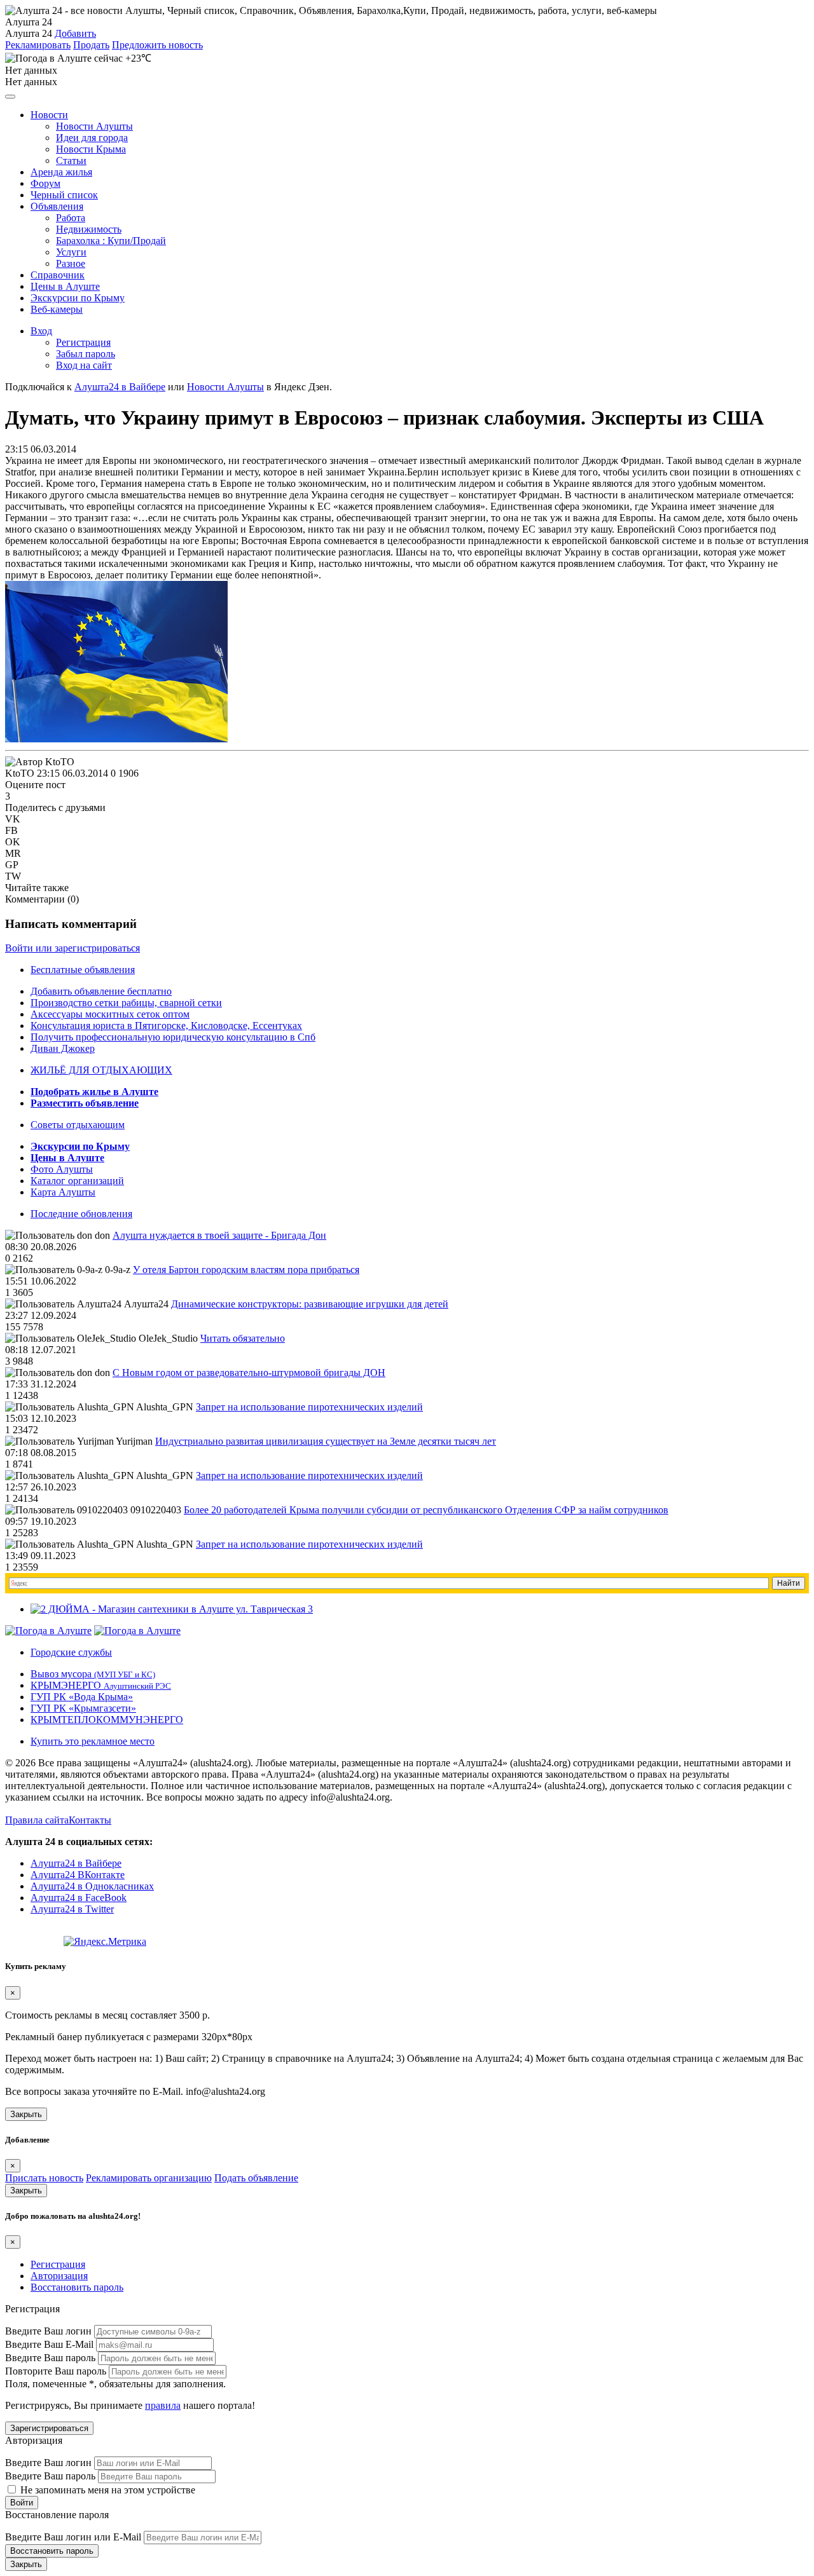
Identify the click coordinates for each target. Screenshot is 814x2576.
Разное (71, 263)
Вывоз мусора (93, 1674)
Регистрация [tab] (58, 2264)
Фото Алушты (62, 1169)
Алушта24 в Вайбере (76, 1863)
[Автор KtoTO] (40, 762)
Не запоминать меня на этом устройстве (107, 2490)
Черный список (64, 195)
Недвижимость (89, 229)
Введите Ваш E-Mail (49, 2344)
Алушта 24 (29, 33)
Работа (71, 218)
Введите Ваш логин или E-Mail (73, 2537)
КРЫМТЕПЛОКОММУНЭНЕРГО (107, 1720)
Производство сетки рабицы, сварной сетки (126, 1003)
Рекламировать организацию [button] (149, 2178)
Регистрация (83, 342)
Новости (49, 115)
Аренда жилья (61, 172)
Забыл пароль (86, 354)
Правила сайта (37, 1820)
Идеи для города (92, 138)
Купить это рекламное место (93, 1741)
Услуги (71, 252)
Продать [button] (91, 45)
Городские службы (71, 1652)
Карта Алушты (63, 1192)
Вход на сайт (84, 365)
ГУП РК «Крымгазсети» (83, 1708)
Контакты (90, 1820)
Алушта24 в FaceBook (79, 1898)
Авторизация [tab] (59, 2276)
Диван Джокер (63, 1048)
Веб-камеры (57, 309)
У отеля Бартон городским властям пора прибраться (246, 1270)
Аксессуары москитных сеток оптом (110, 1014)
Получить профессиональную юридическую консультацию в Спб (173, 1037)
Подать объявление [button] (256, 2178)
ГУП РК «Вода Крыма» (82, 1697)
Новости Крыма (91, 149)
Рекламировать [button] (38, 45)
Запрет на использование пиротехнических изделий (309, 1407)
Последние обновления (81, 1214)
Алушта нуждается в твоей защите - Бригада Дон (219, 1235)
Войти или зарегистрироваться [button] (72, 948)
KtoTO (20, 773)
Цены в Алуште (65, 286)
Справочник (58, 275)
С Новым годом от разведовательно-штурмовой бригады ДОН (249, 1373)
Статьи (71, 160)
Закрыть (26, 2114)
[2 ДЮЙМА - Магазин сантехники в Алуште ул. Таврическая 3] (172, 1609)
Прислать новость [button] (44, 2178)
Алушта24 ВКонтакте (78, 1875)
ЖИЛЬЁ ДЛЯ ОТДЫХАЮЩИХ (101, 1070)
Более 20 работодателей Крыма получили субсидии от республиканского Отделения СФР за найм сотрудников (426, 1510)
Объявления (57, 206)
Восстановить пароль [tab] (77, 2287)
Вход (41, 331)
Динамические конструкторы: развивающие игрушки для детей (310, 1304)
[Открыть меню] (10, 97)
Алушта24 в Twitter (72, 1909)
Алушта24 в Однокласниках (92, 1886)
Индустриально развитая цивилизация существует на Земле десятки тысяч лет (326, 1441)
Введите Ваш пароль (50, 2358)
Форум (45, 183)
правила (163, 2405)
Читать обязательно (243, 1338)
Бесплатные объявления (83, 970)
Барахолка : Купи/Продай (111, 241)
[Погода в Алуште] (48, 1631)
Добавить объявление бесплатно (101, 991)
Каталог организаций (77, 1181)
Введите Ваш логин (48, 2331)
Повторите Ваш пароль (56, 2371)
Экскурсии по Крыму (78, 298)
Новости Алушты (94, 126)
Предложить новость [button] (157, 45)
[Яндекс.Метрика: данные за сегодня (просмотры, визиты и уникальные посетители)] (105, 1942)
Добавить (75, 33)
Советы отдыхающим (78, 1125)
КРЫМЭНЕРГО (101, 1685)
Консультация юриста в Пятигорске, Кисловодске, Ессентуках (166, 1026)
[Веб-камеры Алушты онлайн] (137, 1631)
